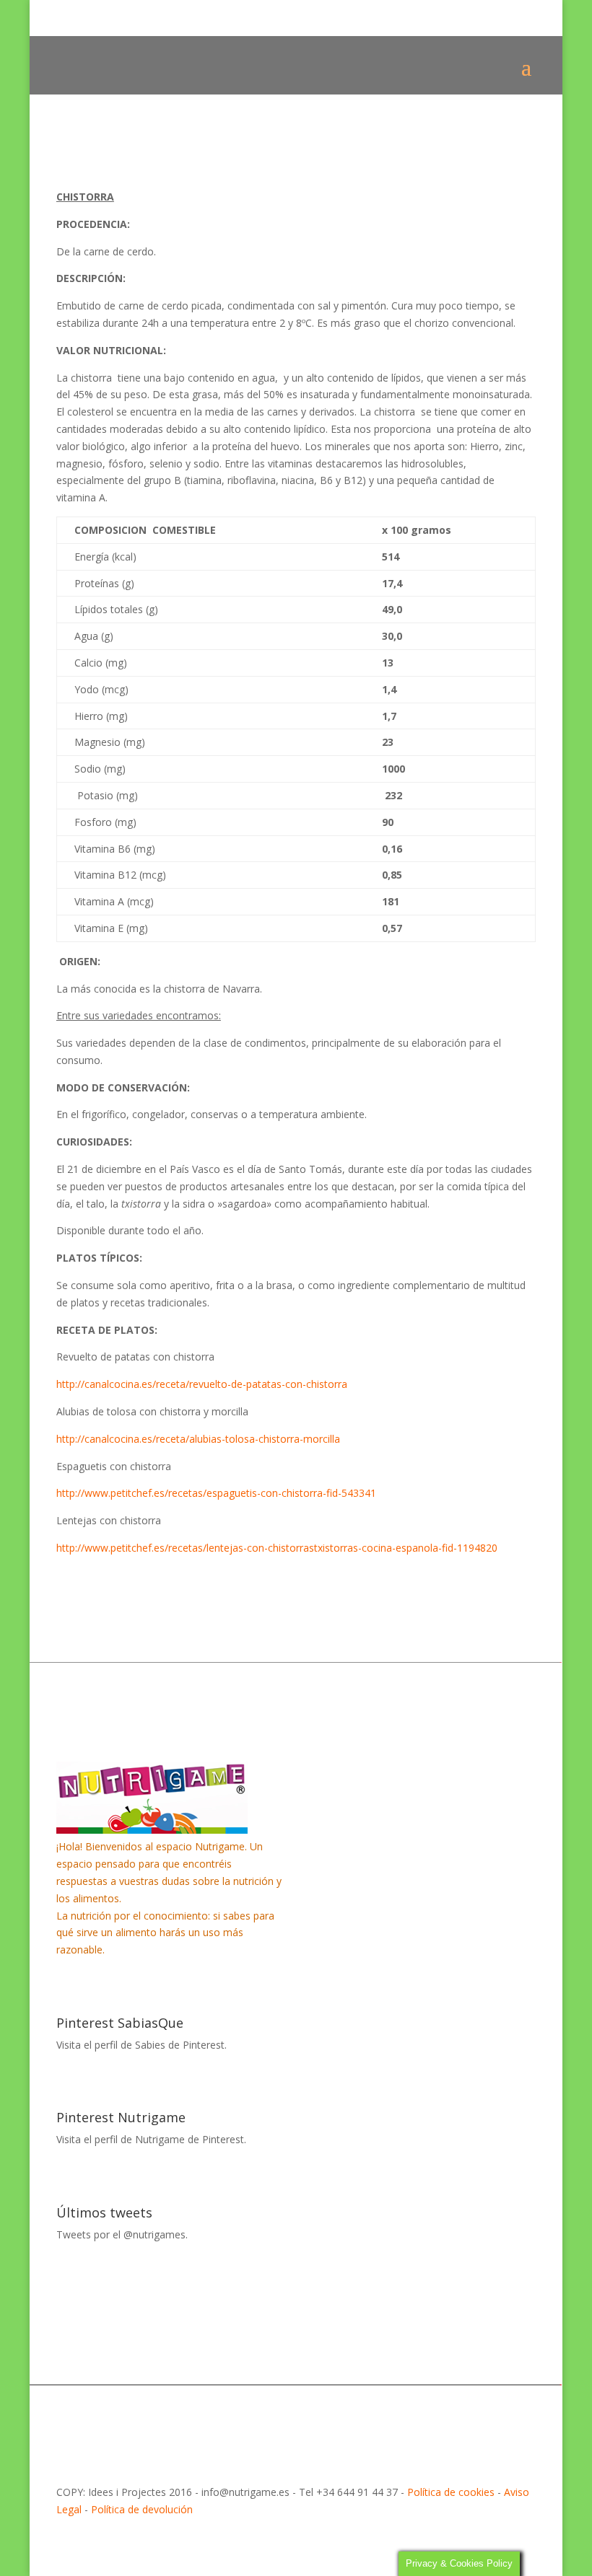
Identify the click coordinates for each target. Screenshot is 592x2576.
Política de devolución (142, 2509)
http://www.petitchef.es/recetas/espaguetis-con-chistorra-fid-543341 (216, 1493)
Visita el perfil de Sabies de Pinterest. (142, 2045)
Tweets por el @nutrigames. (122, 2234)
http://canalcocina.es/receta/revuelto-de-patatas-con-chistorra (202, 1384)
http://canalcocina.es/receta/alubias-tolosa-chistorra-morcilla (198, 1439)
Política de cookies (451, 2492)
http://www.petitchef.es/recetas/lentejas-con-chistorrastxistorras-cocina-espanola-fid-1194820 (277, 1548)
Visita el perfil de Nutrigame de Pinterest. (151, 2139)
